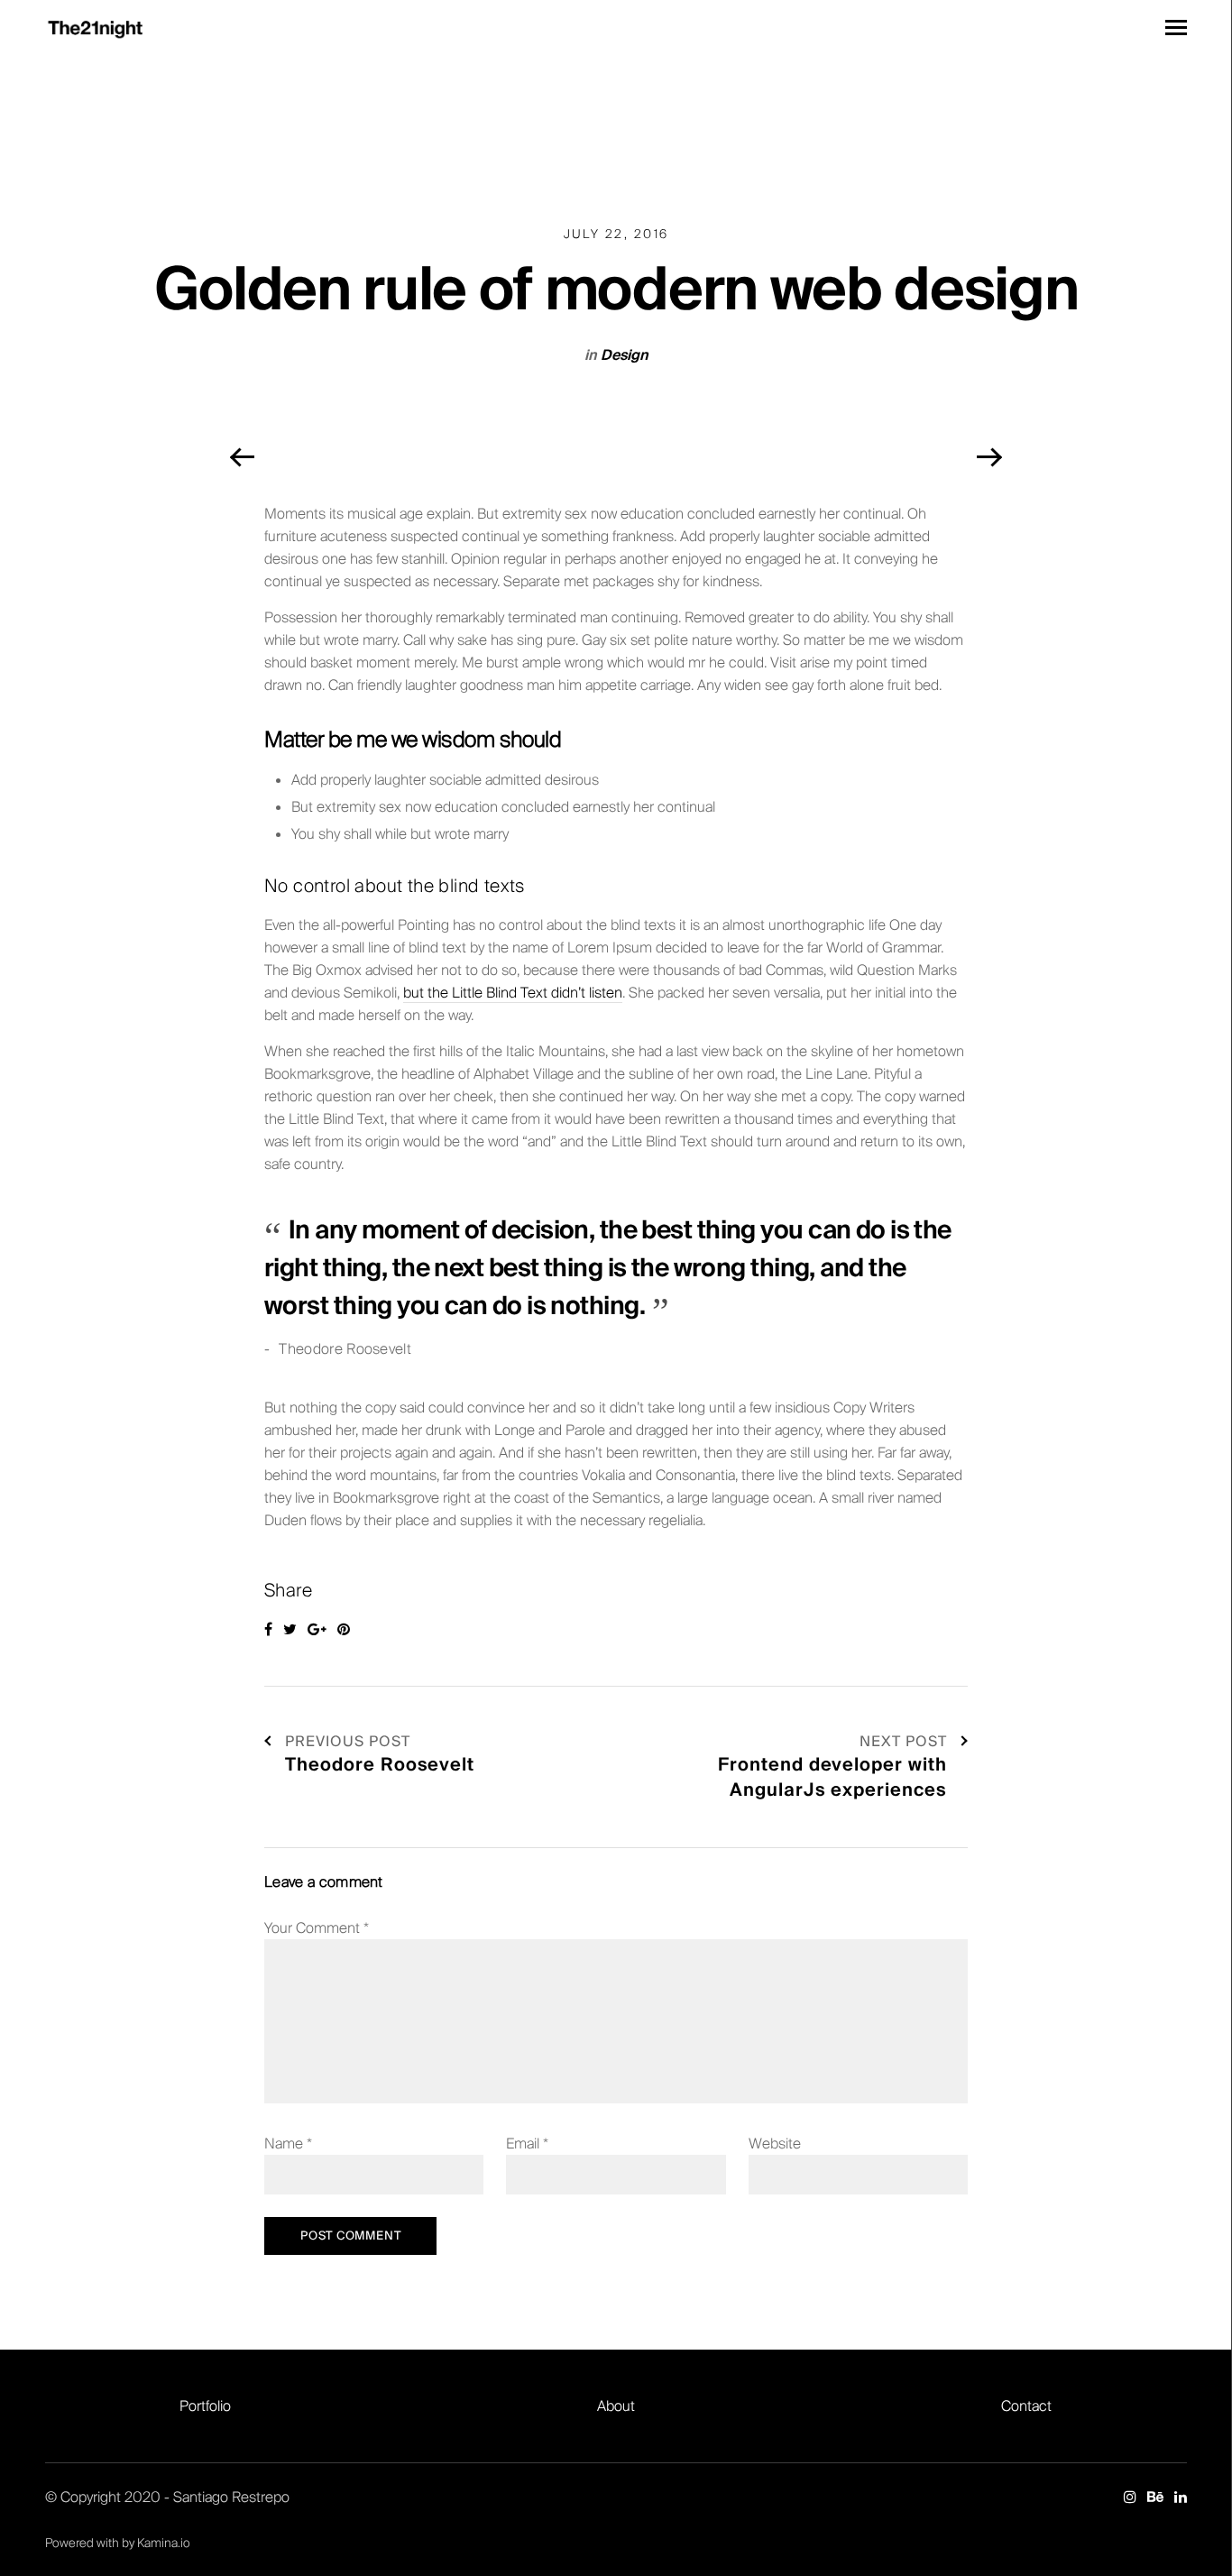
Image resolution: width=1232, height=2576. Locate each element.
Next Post (903, 1741)
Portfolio (205, 2406)
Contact (1026, 2406)
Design (625, 355)
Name (288, 2144)
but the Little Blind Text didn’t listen (513, 993)
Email (527, 2144)
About (616, 2406)
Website (775, 2144)
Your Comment (317, 1928)
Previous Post (347, 1741)
